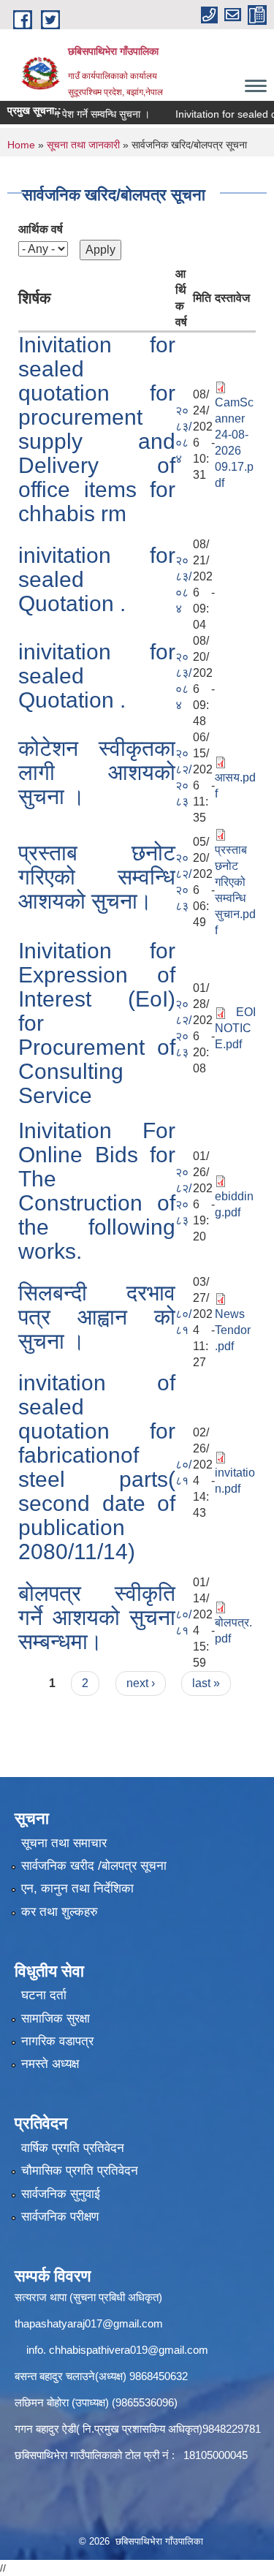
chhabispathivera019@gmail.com (129, 2350)
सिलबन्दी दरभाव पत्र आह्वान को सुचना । (97, 1317)
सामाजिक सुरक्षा (56, 2019)
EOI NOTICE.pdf (235, 1028)
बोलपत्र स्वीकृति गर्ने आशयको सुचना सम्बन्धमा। (97, 1617)
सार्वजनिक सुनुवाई (61, 2194)
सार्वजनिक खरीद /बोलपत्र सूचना (94, 1866)
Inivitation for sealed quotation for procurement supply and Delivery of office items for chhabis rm (97, 429)
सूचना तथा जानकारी (83, 145)
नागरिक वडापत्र (57, 2041)
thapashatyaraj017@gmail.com (89, 2323)
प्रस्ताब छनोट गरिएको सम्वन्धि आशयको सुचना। (97, 877)
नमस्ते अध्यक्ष (50, 2064)
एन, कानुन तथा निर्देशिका (77, 1889)
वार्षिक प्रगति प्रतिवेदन (73, 2148)
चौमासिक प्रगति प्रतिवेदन (80, 2171)
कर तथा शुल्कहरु (60, 1912)
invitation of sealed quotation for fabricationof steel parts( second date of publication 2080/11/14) (97, 1467)
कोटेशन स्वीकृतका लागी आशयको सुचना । (97, 772)
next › (141, 1683)
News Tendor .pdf (233, 1330)
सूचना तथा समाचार (64, 1843)
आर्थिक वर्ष (41, 229)
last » (206, 1683)
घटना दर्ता (44, 1995)
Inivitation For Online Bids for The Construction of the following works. (97, 1191)
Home (21, 145)
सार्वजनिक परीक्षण (60, 2217)
